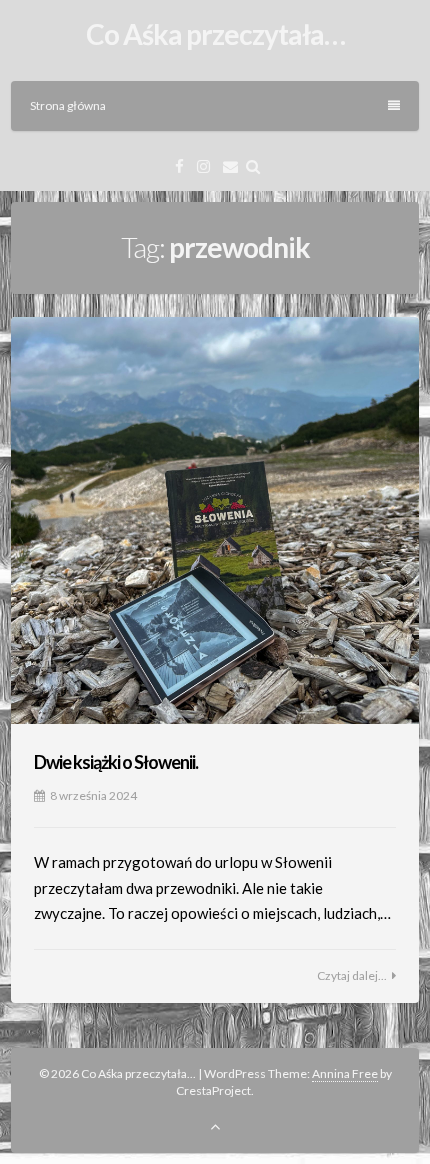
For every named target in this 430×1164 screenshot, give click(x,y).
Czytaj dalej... (352, 975)
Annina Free (345, 1073)
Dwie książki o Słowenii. (116, 762)
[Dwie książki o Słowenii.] (215, 521)
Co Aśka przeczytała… (215, 34)
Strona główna (68, 105)
